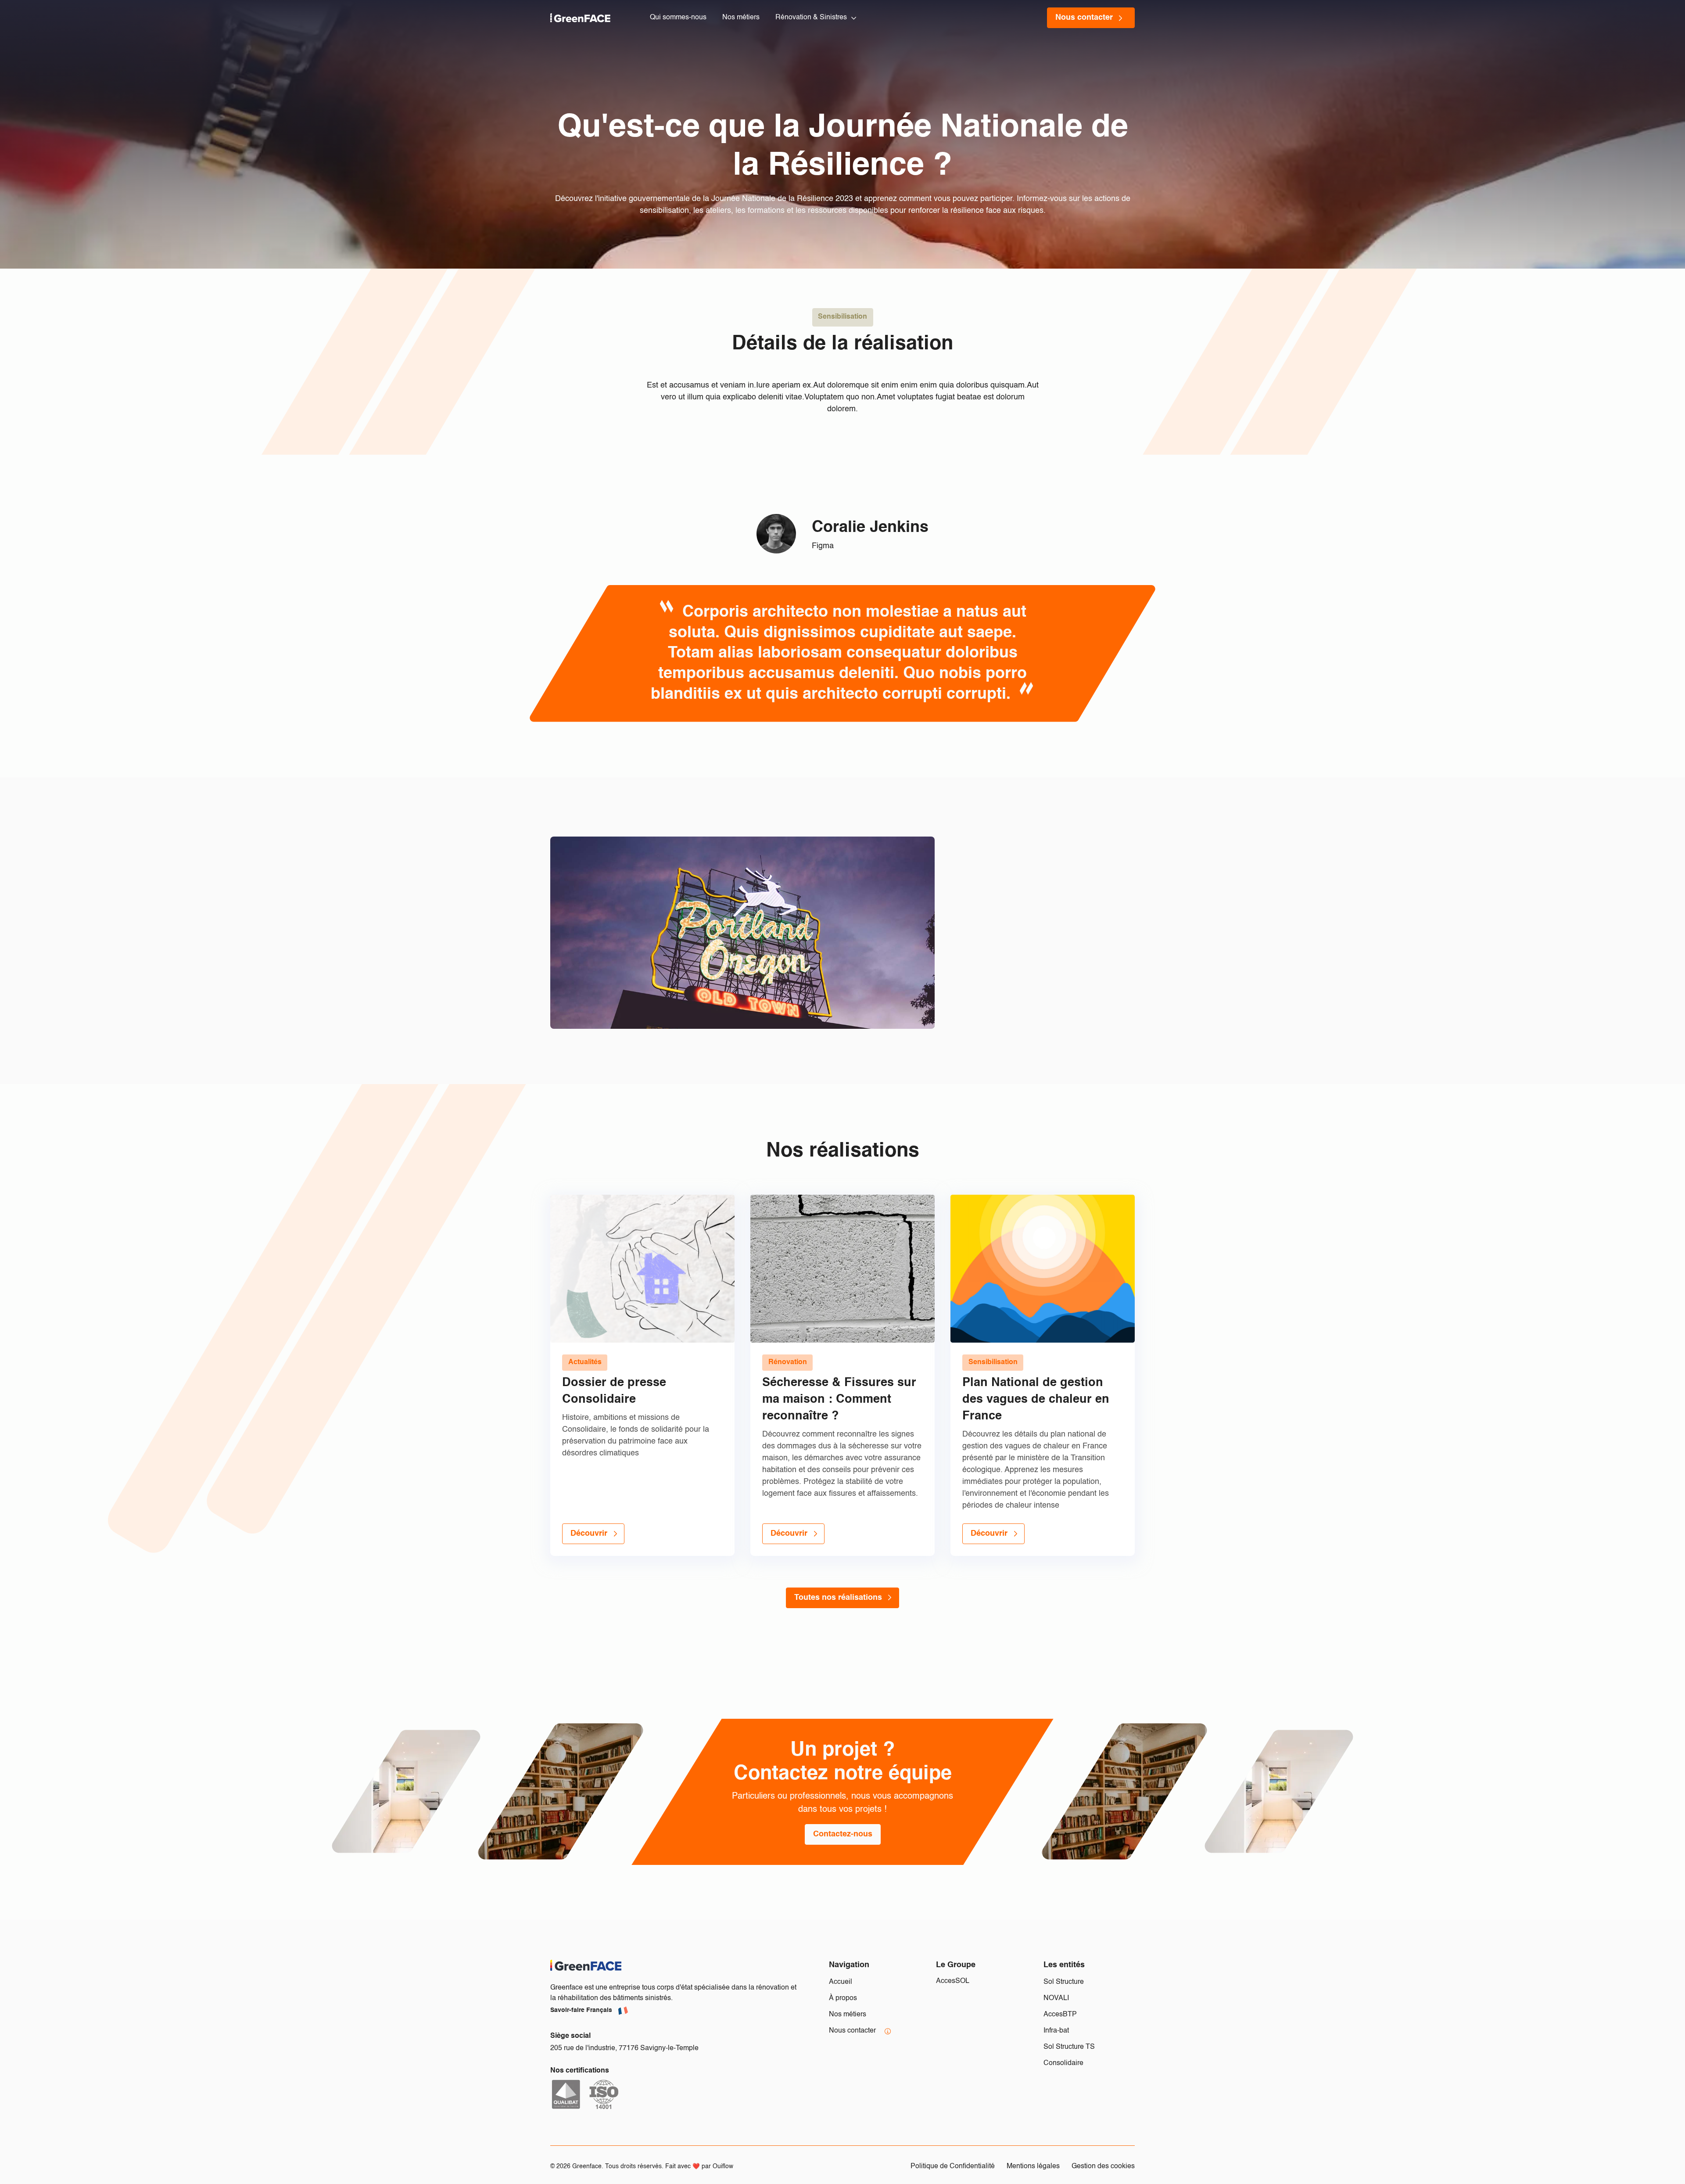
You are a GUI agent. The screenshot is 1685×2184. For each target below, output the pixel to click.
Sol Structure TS (1069, 2047)
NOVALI (1056, 1998)
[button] (817, 18)
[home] (580, 18)
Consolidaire (1063, 2063)
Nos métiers (848, 2015)
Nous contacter (852, 2031)
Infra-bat (1056, 2031)
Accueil (841, 1982)
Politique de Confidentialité (953, 2166)
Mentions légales (1033, 2166)
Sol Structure (1064, 1982)
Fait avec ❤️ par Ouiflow (699, 2167)
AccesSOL (953, 1981)
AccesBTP (1060, 2015)
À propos (843, 1998)
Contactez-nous (843, 1834)
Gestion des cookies (1103, 2166)
